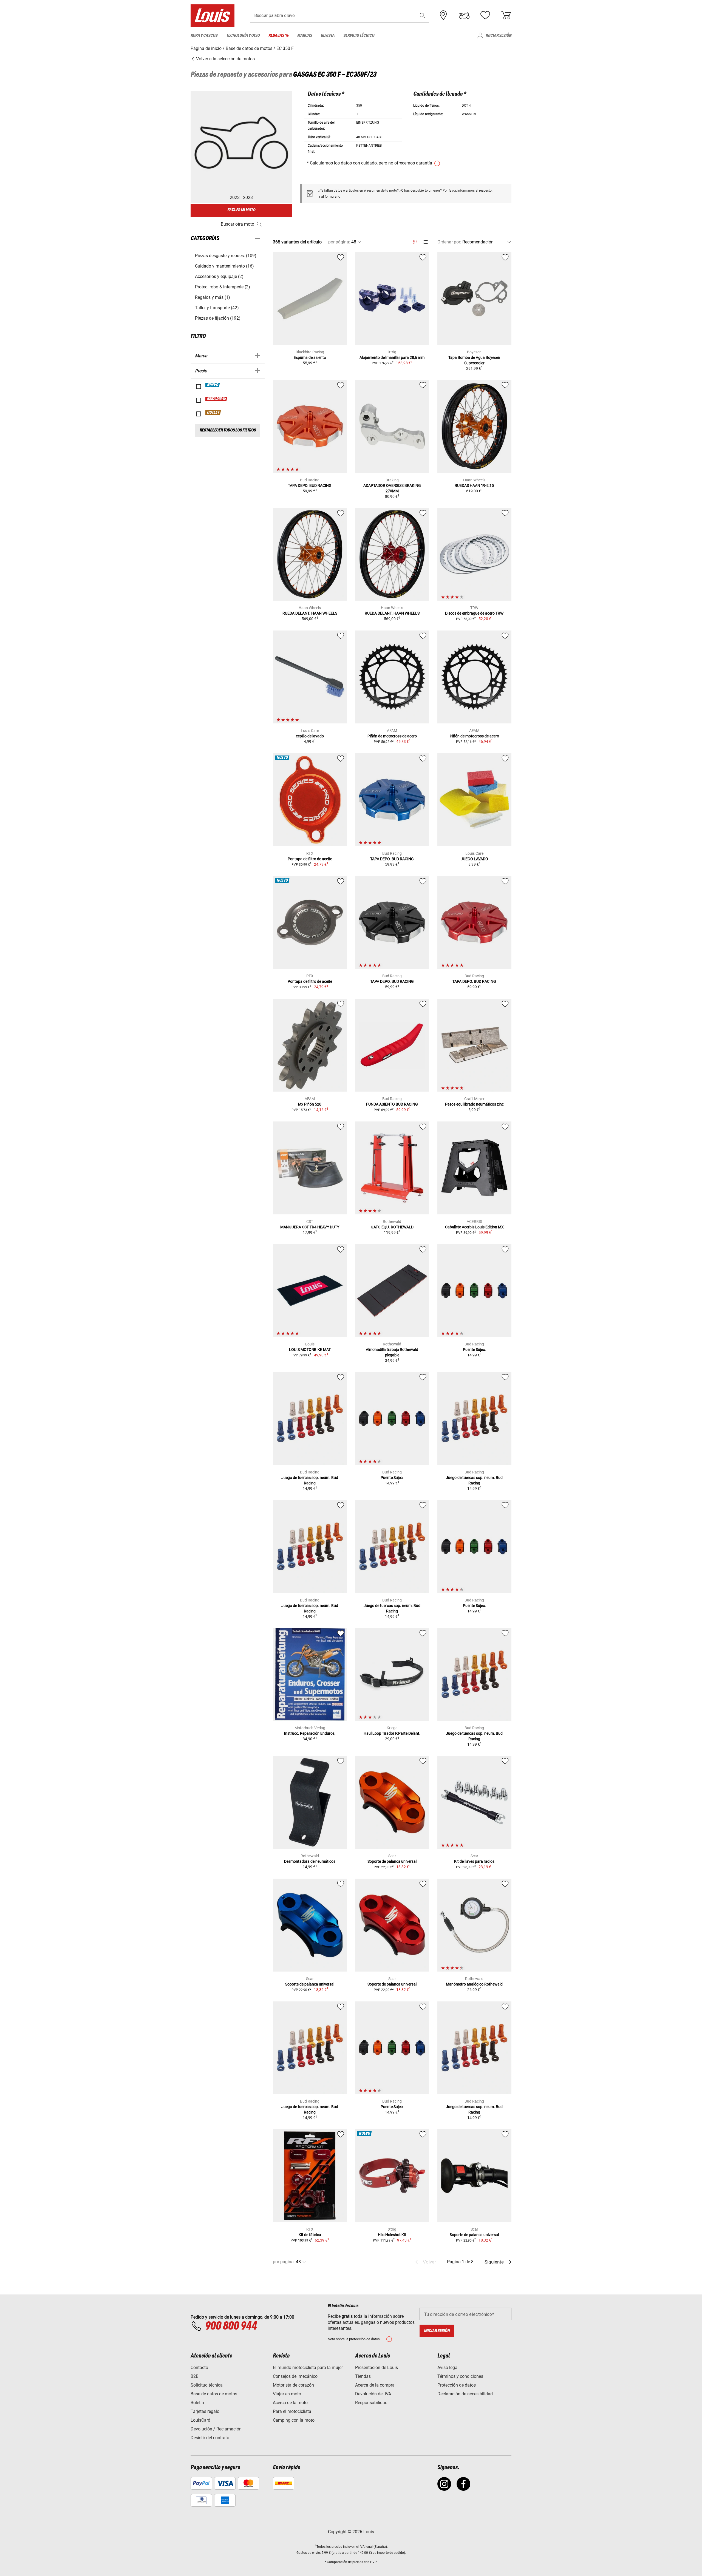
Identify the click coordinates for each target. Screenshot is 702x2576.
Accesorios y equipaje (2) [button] (219, 276)
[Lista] (425, 242)
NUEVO (213, 385)
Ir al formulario (329, 197)
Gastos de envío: (309, 2553)
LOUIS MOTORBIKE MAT (310, 1350)
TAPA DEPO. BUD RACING (310, 485)
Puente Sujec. (474, 1350)
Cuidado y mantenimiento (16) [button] (224, 266)
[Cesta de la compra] (506, 15)
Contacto (199, 2368)
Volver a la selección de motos (225, 59)
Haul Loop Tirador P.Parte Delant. (392, 1733)
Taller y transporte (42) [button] (217, 308)
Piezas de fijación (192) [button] (218, 318)
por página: (339, 242)
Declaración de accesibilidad (465, 2394)
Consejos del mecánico (295, 2376)
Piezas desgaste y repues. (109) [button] (226, 256)
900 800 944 (231, 2326)
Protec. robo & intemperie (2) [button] (223, 287)
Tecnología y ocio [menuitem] (243, 35)
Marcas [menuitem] (305, 35)
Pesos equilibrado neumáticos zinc (474, 1104)
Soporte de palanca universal (392, 1861)
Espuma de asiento (310, 357)
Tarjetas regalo (205, 2411)
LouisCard (200, 2420)
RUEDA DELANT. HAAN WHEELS (310, 613)
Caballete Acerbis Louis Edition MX (474, 1227)
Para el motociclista (292, 2411)
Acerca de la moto (290, 2403)
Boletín (197, 2403)
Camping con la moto (294, 2420)
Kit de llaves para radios (474, 1861)
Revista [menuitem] (328, 35)
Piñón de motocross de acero (392, 736)
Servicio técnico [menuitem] (359, 35)
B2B (195, 2376)
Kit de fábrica (310, 2235)
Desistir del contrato (210, 2438)
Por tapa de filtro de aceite (310, 859)
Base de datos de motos (214, 2394)
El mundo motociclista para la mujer (308, 2368)
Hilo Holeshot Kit (392, 2235)
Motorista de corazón (293, 2385)
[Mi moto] (464, 15)
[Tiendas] (443, 15)
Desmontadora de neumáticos (310, 1861)
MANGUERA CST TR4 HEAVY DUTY (310, 1227)
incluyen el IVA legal (358, 2547)
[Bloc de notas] (485, 15)
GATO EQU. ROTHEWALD (392, 1227)
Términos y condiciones (460, 2376)
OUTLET (213, 413)
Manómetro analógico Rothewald (474, 1984)
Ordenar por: (449, 242)
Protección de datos (457, 2385)
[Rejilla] (415, 241)
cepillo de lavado (310, 736)
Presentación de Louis (377, 2368)
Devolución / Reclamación (216, 2429)
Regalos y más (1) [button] (213, 297)
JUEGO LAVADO (474, 859)
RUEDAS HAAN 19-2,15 (474, 485)
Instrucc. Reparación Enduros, (310, 1733)
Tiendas (363, 2376)
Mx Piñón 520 (310, 1104)
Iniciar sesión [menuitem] (499, 35)
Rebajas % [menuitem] (278, 35)
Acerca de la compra (375, 2385)
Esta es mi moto (241, 210)
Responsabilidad (371, 2403)
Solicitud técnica (207, 2385)
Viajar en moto (287, 2394)
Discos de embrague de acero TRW (474, 613)
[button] (423, 15)
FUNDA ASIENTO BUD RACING (392, 1104)
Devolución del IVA (373, 2394)
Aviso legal (448, 2368)
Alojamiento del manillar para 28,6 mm (392, 357)
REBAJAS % (216, 399)
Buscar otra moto (237, 224)
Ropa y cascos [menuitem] (204, 35)
